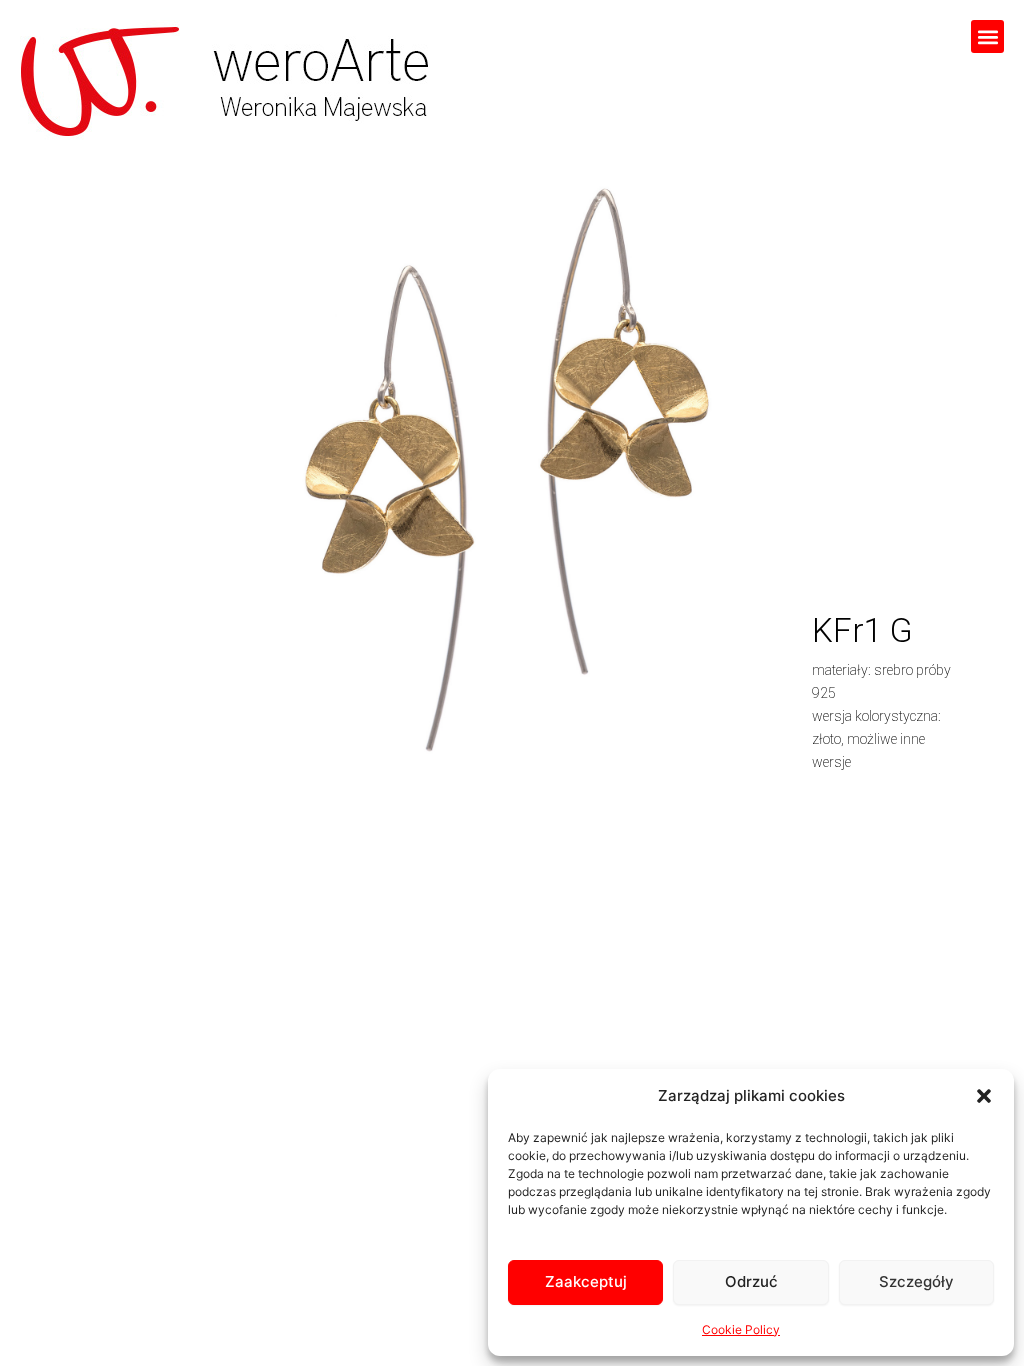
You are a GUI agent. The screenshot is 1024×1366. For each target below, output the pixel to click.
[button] (984, 1096)
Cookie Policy (741, 1329)
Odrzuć (751, 1281)
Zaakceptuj (586, 1281)
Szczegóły (916, 1281)
